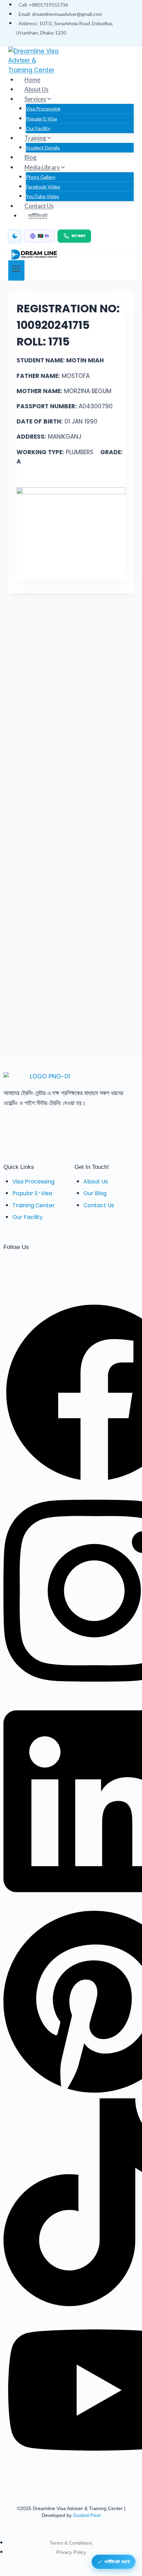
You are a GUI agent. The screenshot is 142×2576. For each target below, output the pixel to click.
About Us (37, 89)
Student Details (43, 148)
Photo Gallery (41, 177)
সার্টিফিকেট (38, 216)
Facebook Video (43, 187)
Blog (31, 157)
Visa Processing (43, 109)
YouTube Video (43, 196)
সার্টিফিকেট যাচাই (117, 2561)
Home (32, 80)
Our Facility (38, 128)
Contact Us (39, 206)
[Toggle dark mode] (15, 236)
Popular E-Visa (41, 119)
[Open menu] (16, 270)
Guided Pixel (87, 2515)
